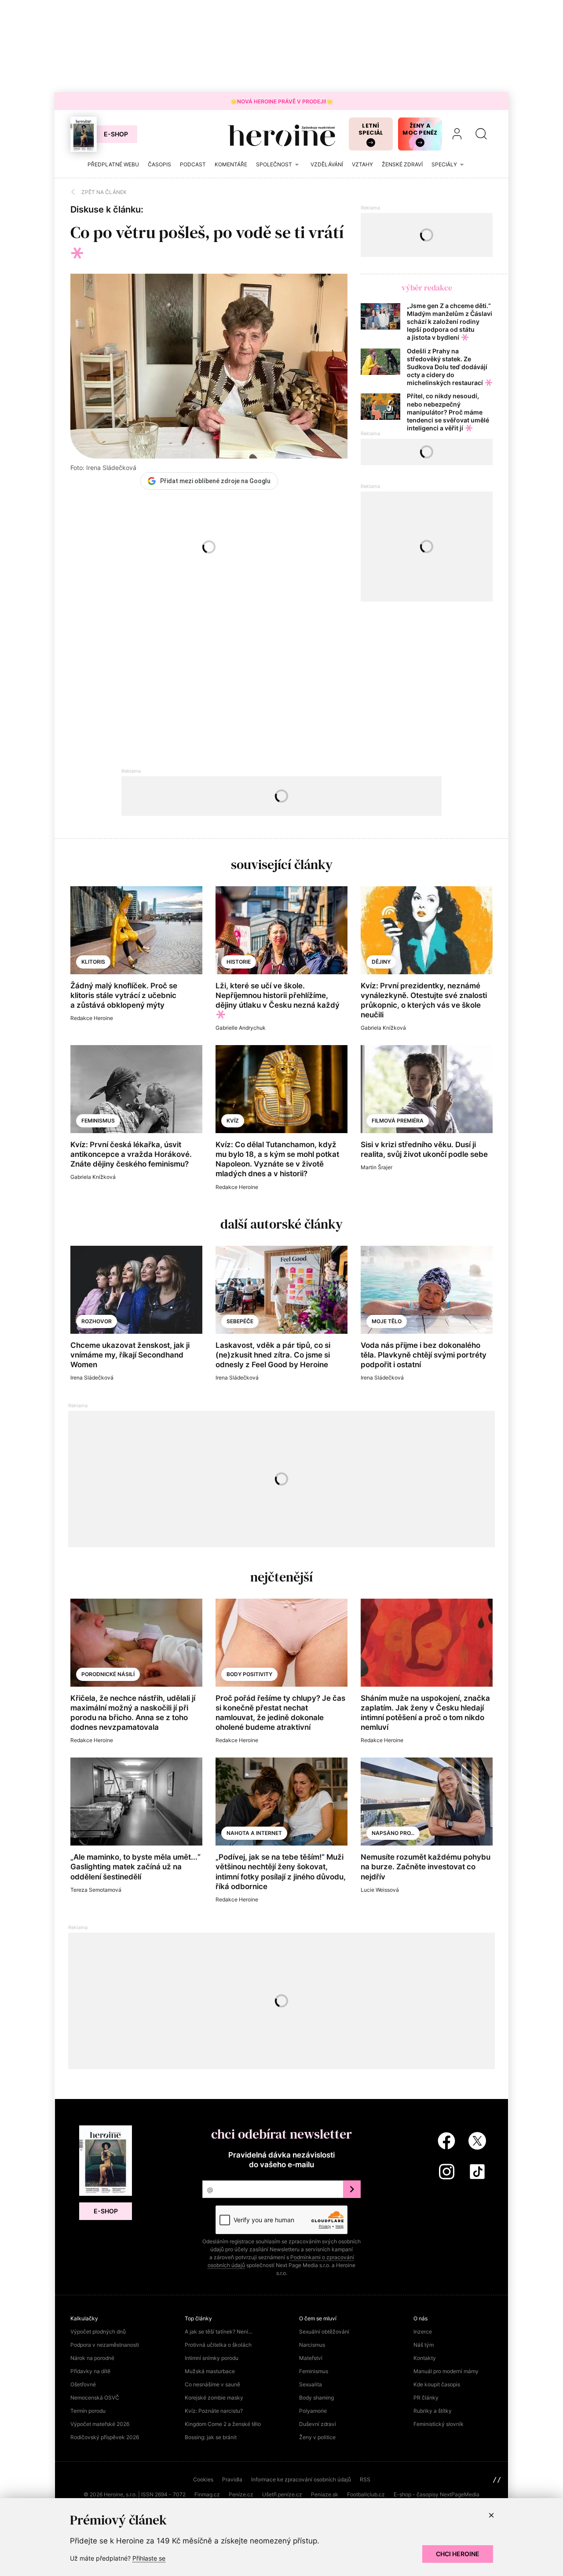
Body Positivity (249, 1674)
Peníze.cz (241, 2494)
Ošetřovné (83, 2384)
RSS (365, 2479)
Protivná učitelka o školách (218, 2345)
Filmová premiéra (398, 1121)
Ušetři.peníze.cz (282, 2494)
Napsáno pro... (393, 1833)
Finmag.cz (207, 2494)
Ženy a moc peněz (420, 129)
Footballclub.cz (366, 2494)
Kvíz (233, 1121)
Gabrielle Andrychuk (241, 1028)
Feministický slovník (439, 2424)
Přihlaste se (149, 2558)
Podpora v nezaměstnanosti (105, 2345)
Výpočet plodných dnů (98, 2332)
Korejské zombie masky (214, 2398)
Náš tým (424, 2345)
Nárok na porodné (92, 2358)
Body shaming (316, 2398)
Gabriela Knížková (383, 1028)
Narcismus (312, 2345)
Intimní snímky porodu (212, 2358)
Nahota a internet (254, 1833)
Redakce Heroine (92, 1018)
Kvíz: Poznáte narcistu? (214, 2411)
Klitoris (93, 962)
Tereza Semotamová (96, 1890)
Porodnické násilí (108, 1674)
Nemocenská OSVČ (95, 2398)
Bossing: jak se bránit (211, 2437)
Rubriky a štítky (433, 2411)
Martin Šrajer (377, 1167)
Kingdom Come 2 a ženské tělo (223, 2424)
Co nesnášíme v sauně (212, 2384)
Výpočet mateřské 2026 (100, 2424)
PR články (426, 2398)
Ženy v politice (317, 2437)
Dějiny (381, 962)
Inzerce (423, 2332)
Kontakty (425, 2358)
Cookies (203, 2479)
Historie (239, 962)
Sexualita (311, 2384)
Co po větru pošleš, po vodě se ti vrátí (207, 232)
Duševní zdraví (318, 2424)
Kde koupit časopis (437, 2384)
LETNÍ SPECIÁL (371, 129)
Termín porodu (88, 2411)
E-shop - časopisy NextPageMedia (437, 2494)
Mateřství (311, 2358)
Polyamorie (313, 2411)
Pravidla (232, 2479)
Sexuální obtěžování (324, 2332)
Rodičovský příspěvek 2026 (105, 2437)
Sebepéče (240, 1321)
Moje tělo (387, 1321)
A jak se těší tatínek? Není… (219, 2332)
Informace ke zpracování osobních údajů (301, 2479)
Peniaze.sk (325, 2494)
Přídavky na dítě (90, 2371)
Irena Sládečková (92, 1378)
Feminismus (98, 1121)
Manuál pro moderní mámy (446, 2371)
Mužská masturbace (210, 2371)
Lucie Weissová (380, 1890)
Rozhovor (97, 1321)
